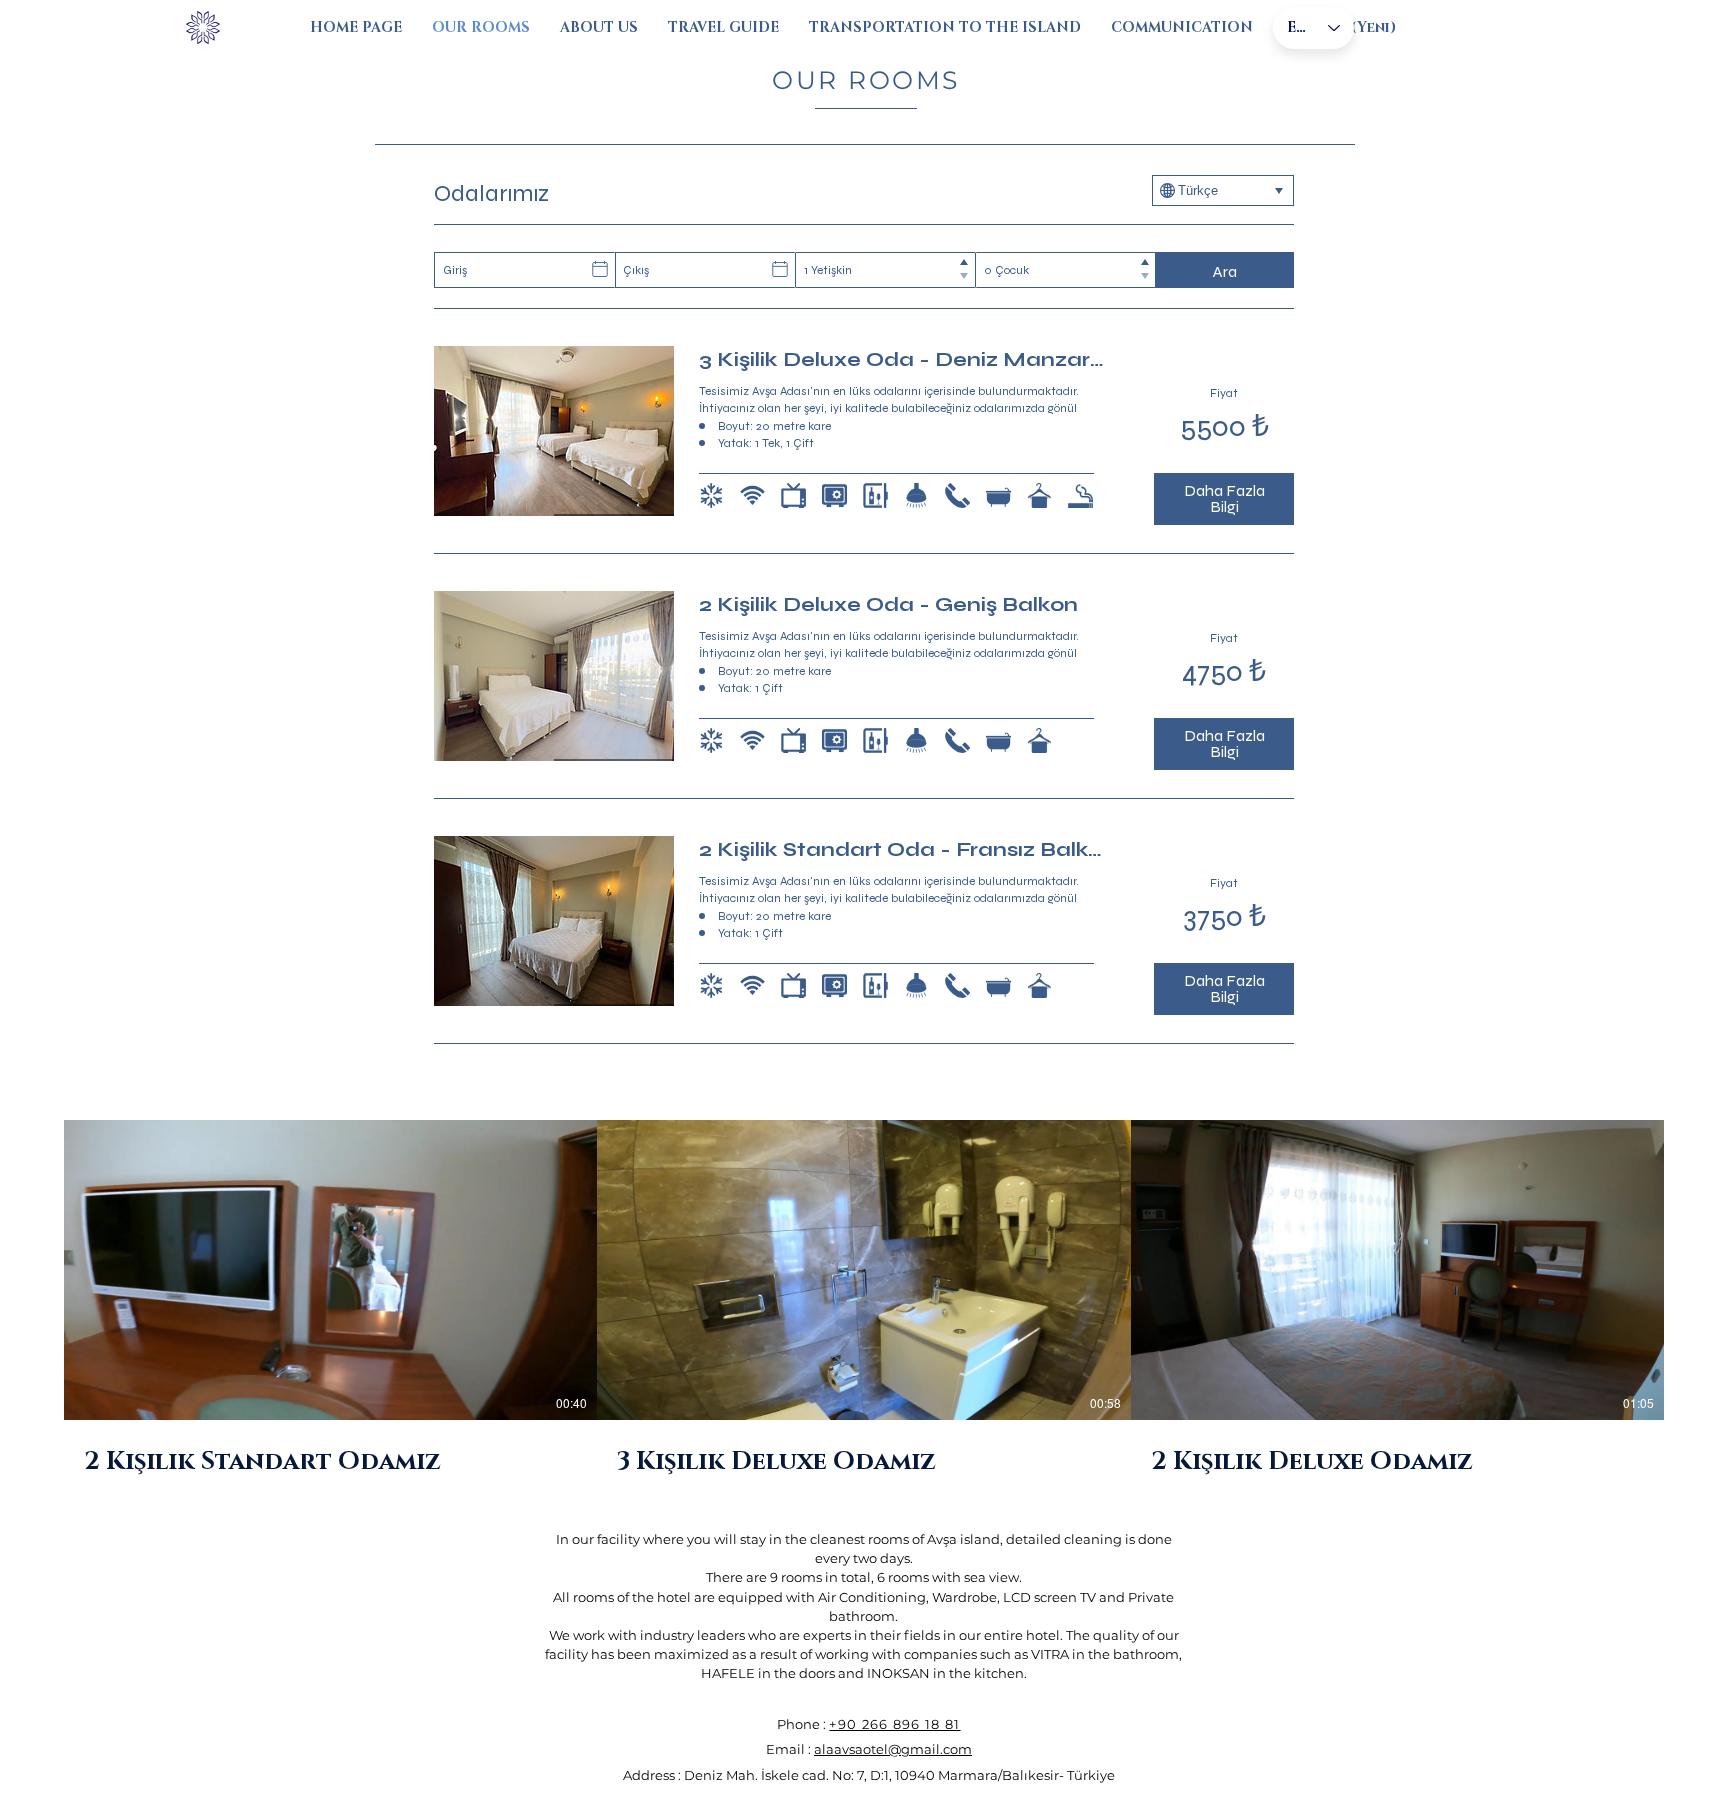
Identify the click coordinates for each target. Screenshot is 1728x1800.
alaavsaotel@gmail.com (893, 1749)
